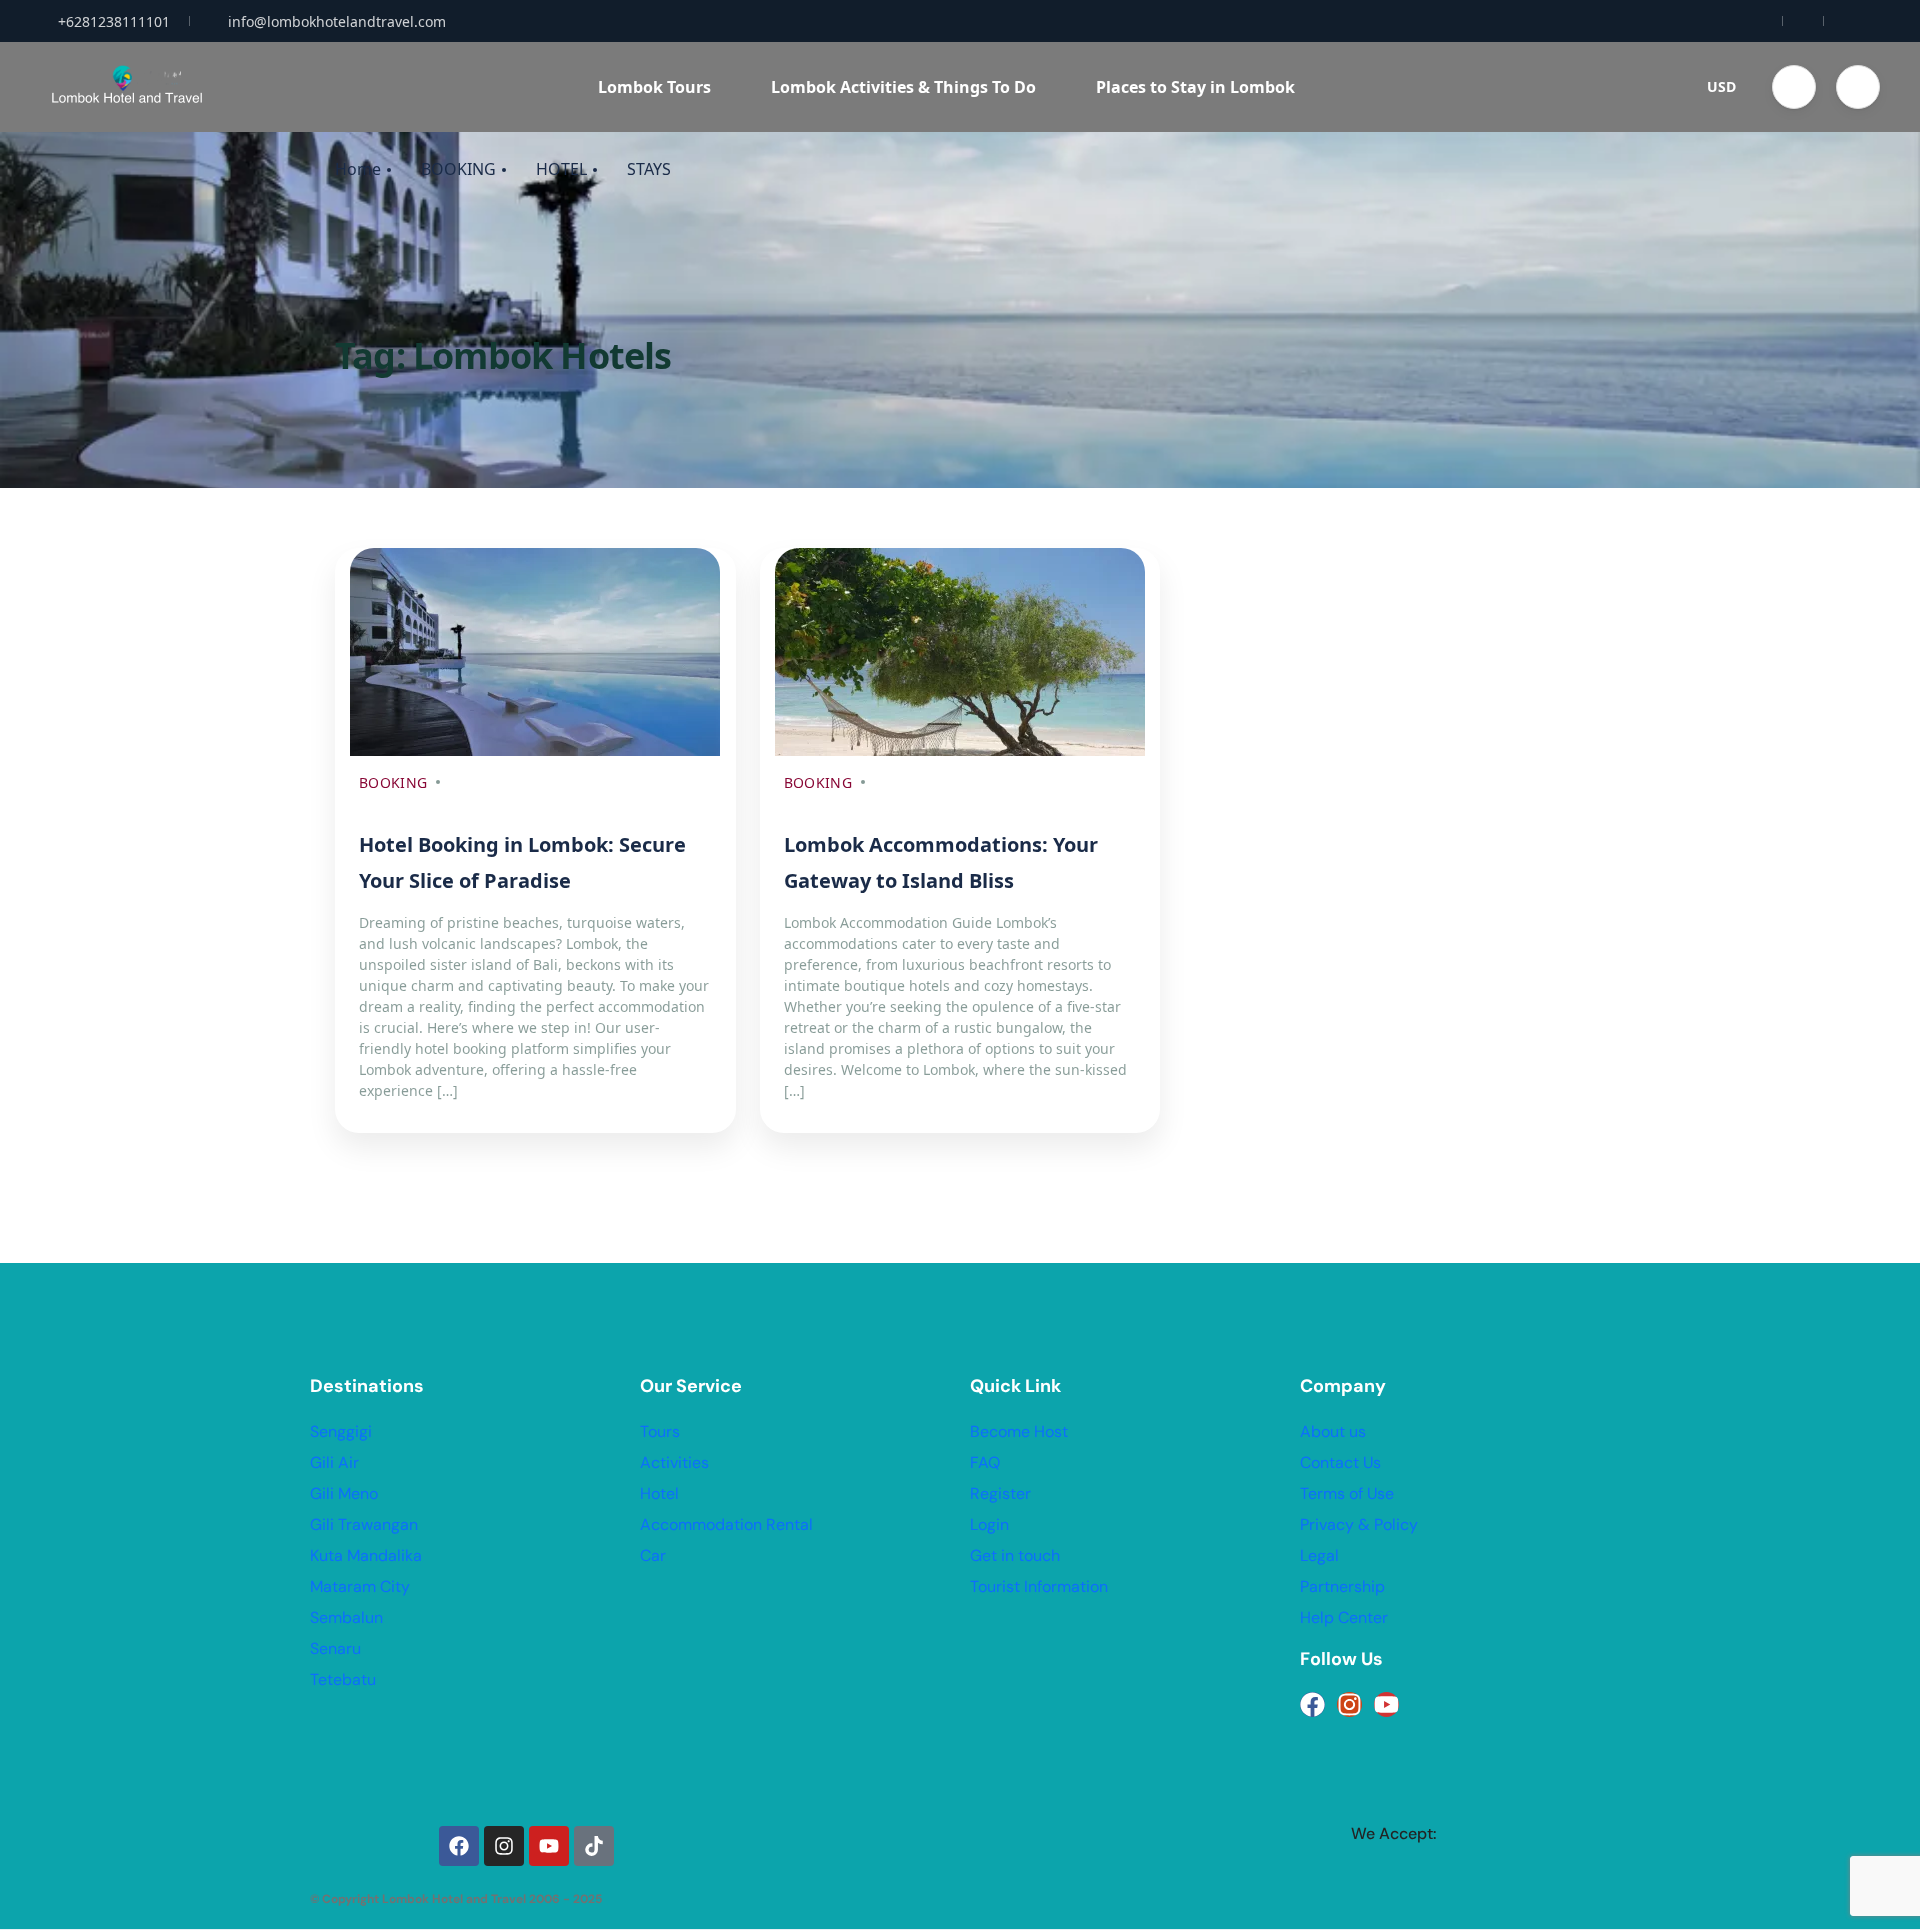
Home (358, 169)
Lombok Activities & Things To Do (903, 87)
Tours (660, 1431)
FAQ (985, 1462)
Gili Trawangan (364, 1524)
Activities (674, 1462)
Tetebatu (343, 1679)
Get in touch (1015, 1555)
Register (1000, 1493)
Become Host (1019, 1431)
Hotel (659, 1493)
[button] (1794, 87)
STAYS (649, 169)
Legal (1319, 1555)
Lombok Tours (654, 87)
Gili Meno (344, 1493)
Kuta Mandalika (366, 1555)
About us (1333, 1431)
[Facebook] (1312, 1704)
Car (653, 1555)
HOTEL (561, 169)
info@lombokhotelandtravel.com (337, 21)
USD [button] (1721, 86)
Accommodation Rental (726, 1524)
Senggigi (341, 1431)
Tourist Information (1039, 1586)
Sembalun (346, 1617)
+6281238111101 (114, 21)
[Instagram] (1349, 1704)
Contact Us (1340, 1462)
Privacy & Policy (1359, 1524)
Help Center (1344, 1617)
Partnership (1342, 1586)
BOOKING (458, 169)
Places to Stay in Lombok (1195, 87)
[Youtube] (1386, 1704)
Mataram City (360, 1586)
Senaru (335, 1648)
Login (989, 1524)
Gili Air (334, 1462)
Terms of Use (1347, 1493)
